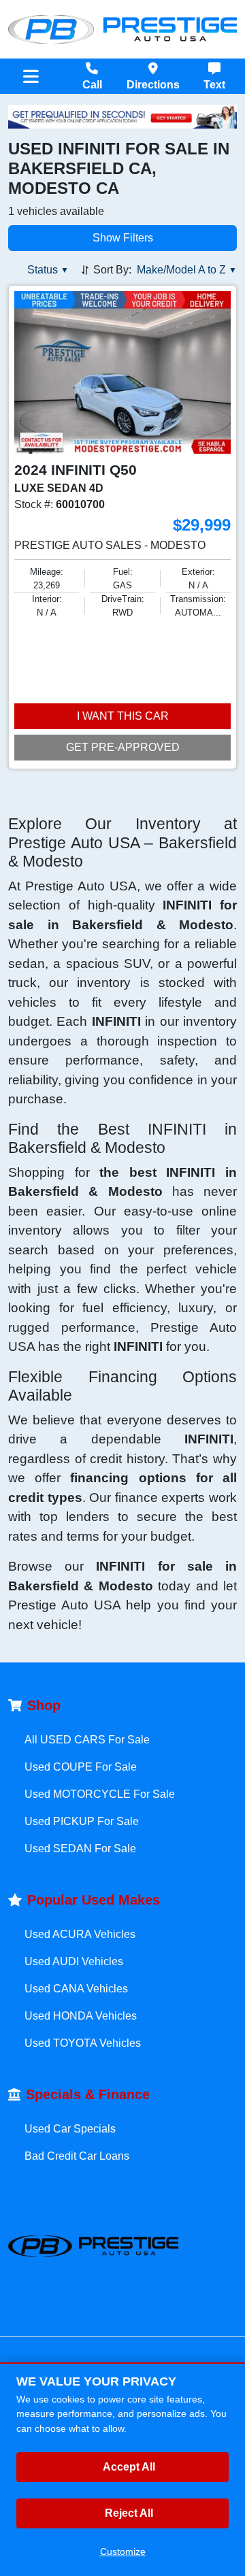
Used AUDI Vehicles (74, 1961)
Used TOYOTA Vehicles (83, 2043)
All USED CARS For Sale (87, 1740)
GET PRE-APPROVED (123, 747)
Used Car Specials (70, 2129)
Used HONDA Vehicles (81, 2016)
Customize (123, 2552)
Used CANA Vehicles (76, 1989)
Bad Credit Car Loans (77, 2156)
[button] (48, 270)
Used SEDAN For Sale (80, 1849)
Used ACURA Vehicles (80, 1934)
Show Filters (123, 238)
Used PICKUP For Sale (82, 1821)
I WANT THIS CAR (123, 716)
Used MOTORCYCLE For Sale (100, 1794)
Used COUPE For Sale (81, 1767)
